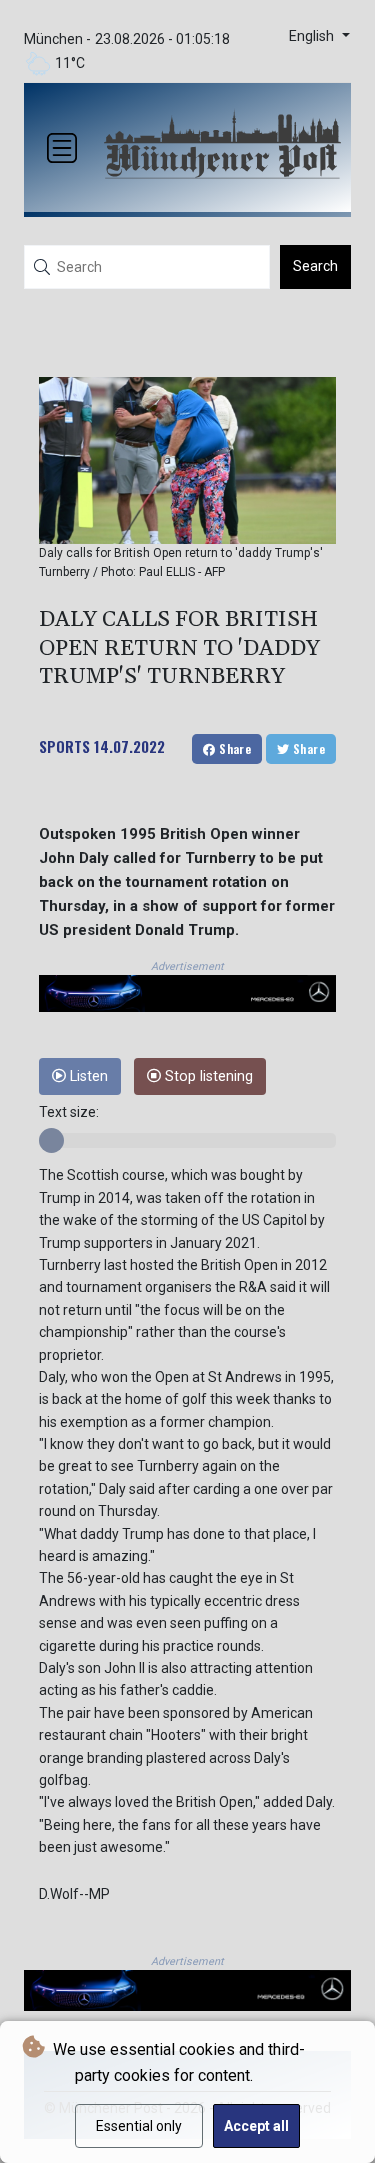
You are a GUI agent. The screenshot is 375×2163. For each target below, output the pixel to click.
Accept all (256, 2126)
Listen (87, 1076)
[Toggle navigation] (62, 148)
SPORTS (64, 746)
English (313, 36)
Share (233, 748)
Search (315, 266)
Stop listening (207, 1076)
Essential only (139, 2126)
